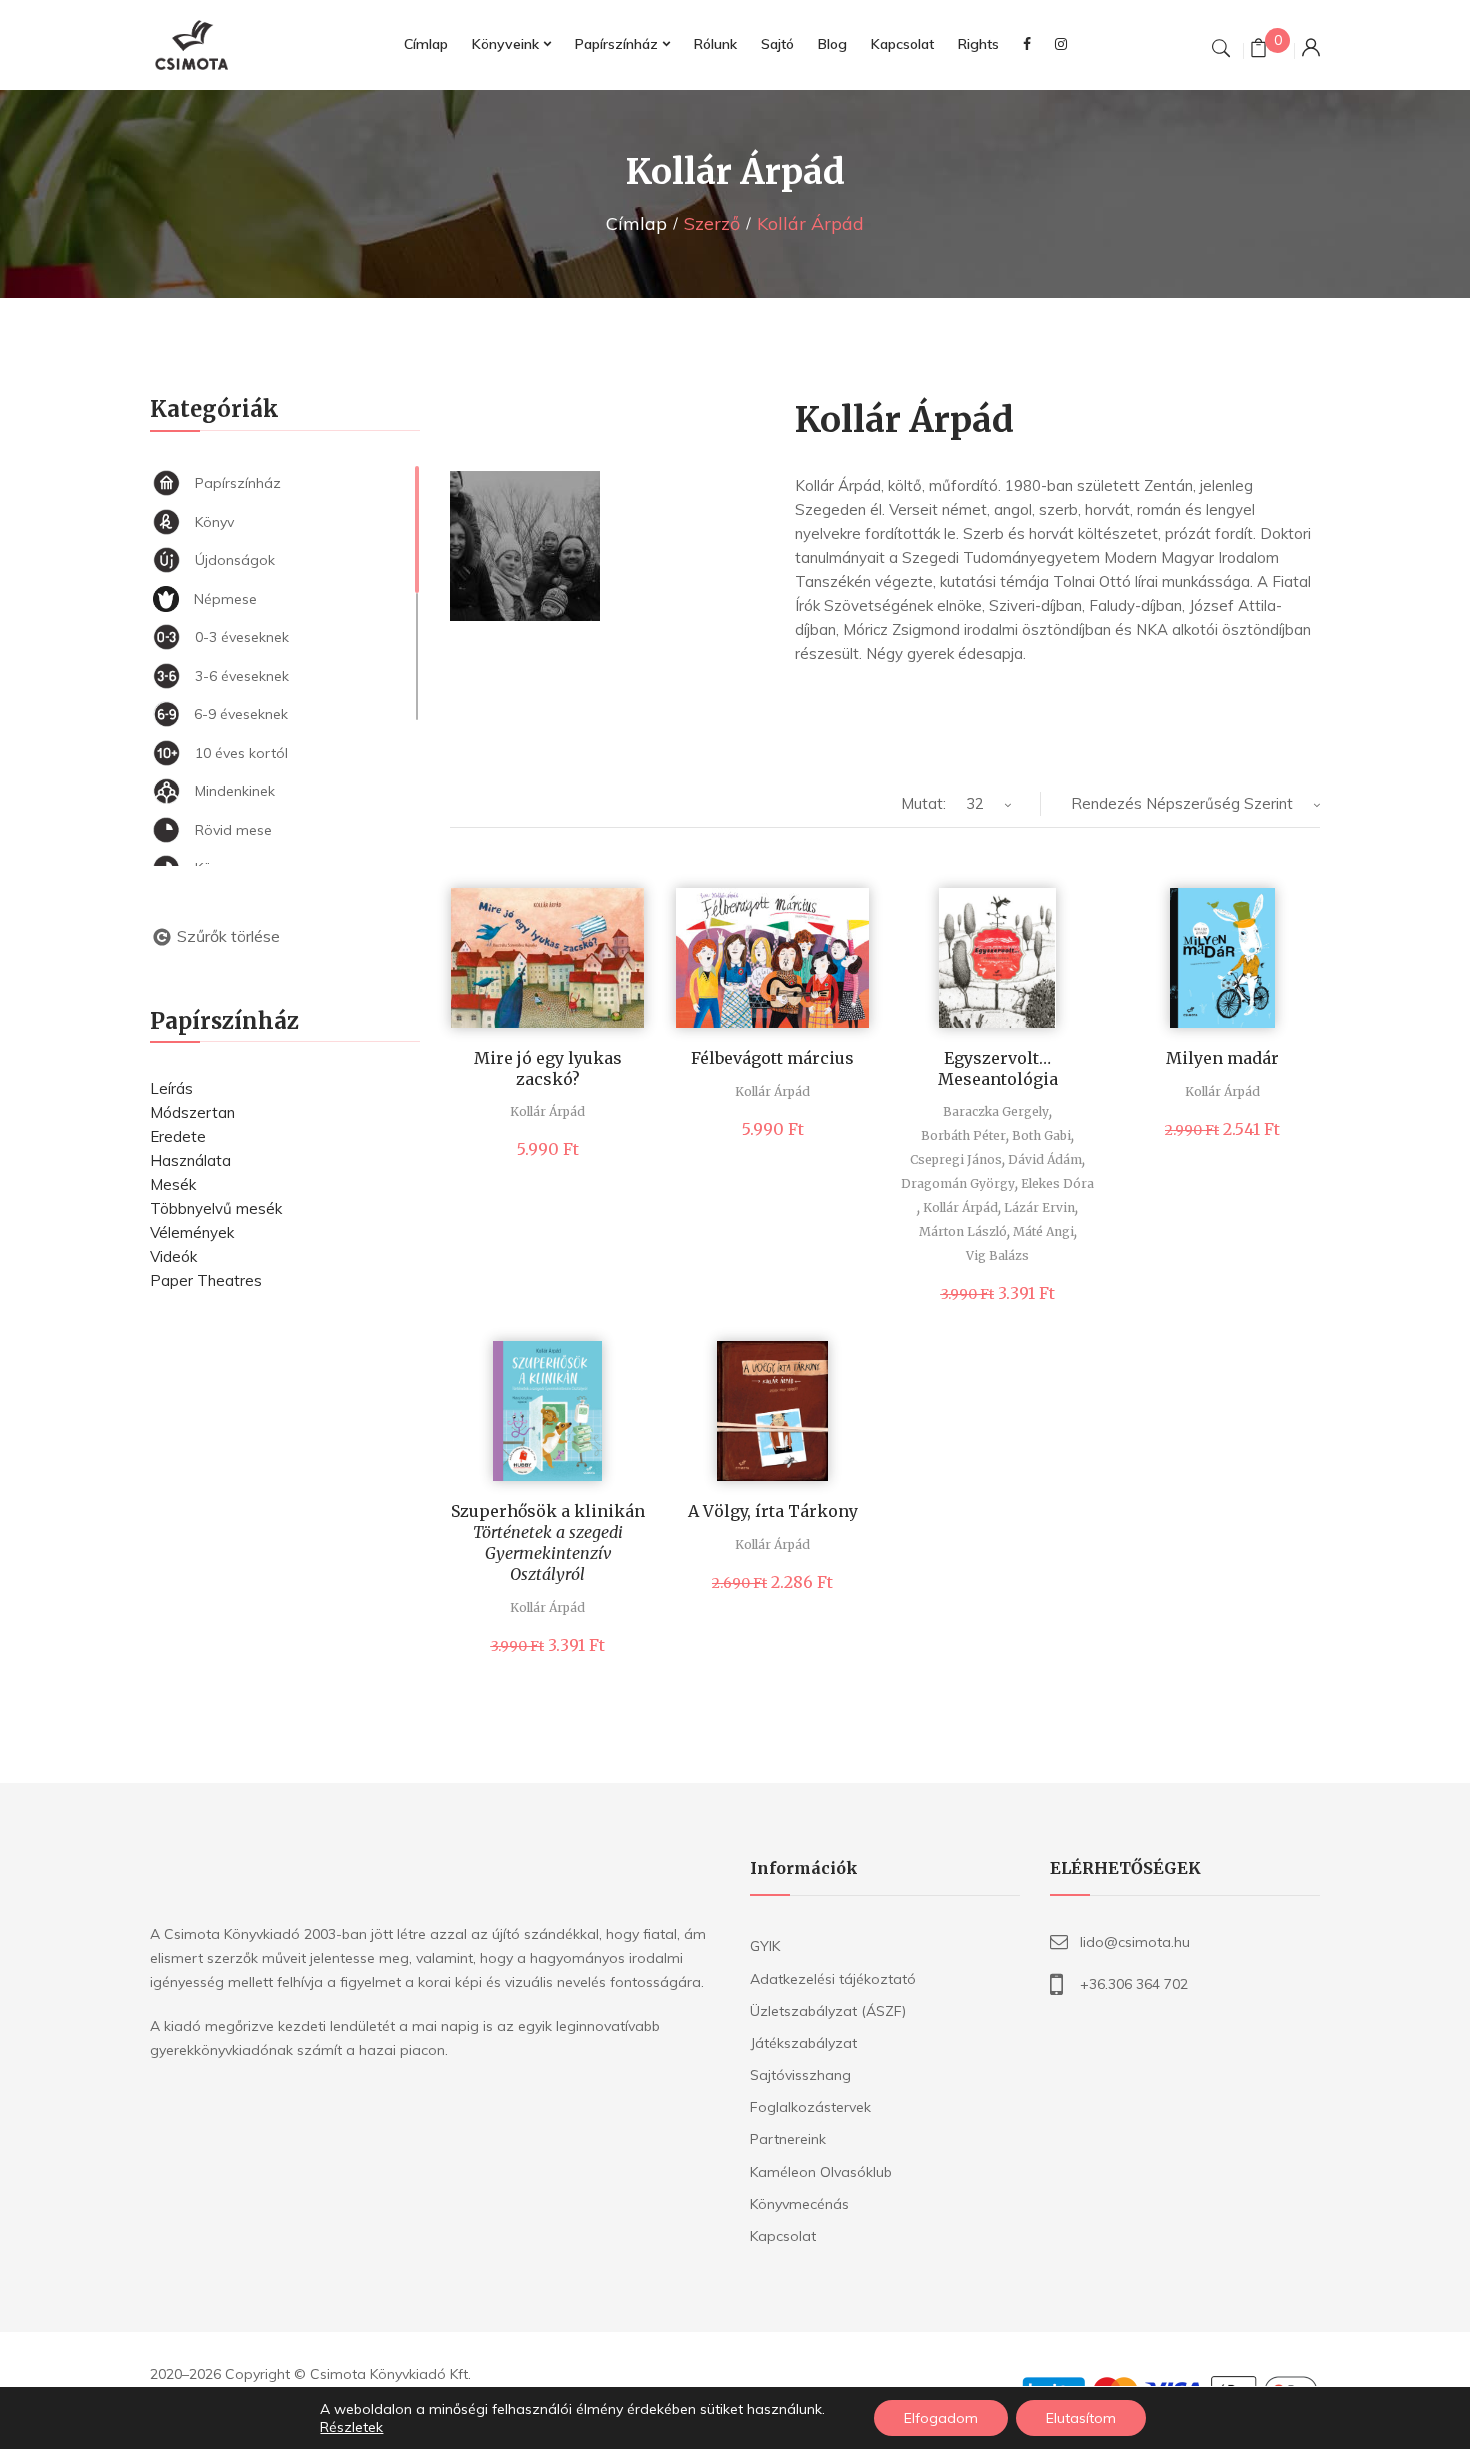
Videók (173, 1256)
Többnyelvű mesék (216, 1208)
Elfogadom (941, 2418)
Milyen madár (1222, 1058)
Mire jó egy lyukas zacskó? (548, 1068)
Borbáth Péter (963, 1135)
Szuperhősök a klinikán (548, 1542)
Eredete (178, 1136)
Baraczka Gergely (996, 1111)
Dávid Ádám (1045, 1159)
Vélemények (192, 1232)
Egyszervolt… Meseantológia (998, 1068)
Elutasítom (1081, 2418)
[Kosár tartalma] (1258, 50)
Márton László (963, 1231)
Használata (190, 1160)
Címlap (636, 223)
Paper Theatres (206, 1280)
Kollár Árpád (547, 1111)
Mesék (173, 1184)
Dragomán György (958, 1183)
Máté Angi (1043, 1231)
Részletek (351, 2427)
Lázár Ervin (1039, 1207)
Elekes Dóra (1057, 1183)
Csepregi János (956, 1159)
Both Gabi (1041, 1135)
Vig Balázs (997, 1255)
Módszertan (192, 1112)
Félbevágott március (772, 1058)
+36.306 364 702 (1134, 1984)
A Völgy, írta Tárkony (773, 1511)
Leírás (171, 1088)
